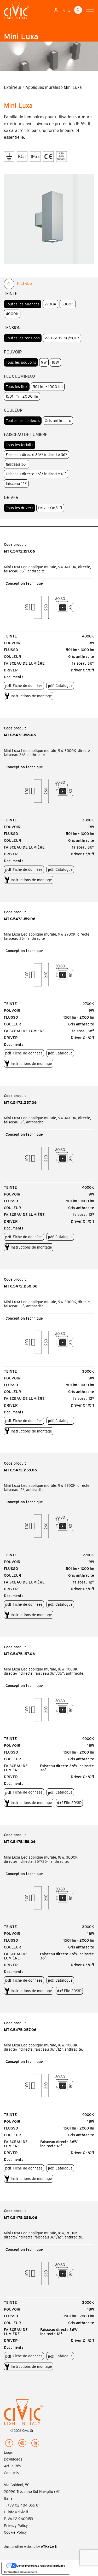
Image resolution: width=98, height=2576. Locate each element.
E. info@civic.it (16, 2512)
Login (9, 2452)
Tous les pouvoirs (21, 362)
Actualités (12, 2466)
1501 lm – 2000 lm (22, 396)
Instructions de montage (31, 696)
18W (55, 362)
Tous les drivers (19, 508)
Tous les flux (17, 387)
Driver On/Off (50, 508)
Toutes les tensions (23, 338)
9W (44, 362)
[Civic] (16, 12)
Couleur (13, 657)
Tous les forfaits (20, 445)
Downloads (13, 2459)
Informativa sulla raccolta (21, 2572)
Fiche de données (28, 686)
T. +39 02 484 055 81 (22, 2505)
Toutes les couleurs (23, 421)
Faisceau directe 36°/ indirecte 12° (36, 474)
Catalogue (64, 686)
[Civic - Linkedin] (35, 2444)
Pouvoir (12, 643)
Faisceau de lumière (24, 663)
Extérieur (13, 87)
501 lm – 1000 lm (48, 387)
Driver (11, 670)
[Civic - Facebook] (9, 2444)
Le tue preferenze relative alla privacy (41, 2566)
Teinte (10, 636)
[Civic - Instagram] (22, 2444)
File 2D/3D (69, 1803)
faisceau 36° (17, 464)
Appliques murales (43, 87)
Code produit (15, 544)
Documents (14, 677)
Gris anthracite (58, 421)
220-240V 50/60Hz (62, 338)
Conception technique (24, 583)
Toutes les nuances (23, 304)
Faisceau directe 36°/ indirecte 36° (36, 455)
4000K (12, 314)
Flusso (11, 650)
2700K (50, 304)
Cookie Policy (15, 2532)
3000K (68, 304)
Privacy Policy (16, 2526)
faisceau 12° (16, 484)
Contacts (11, 2473)
